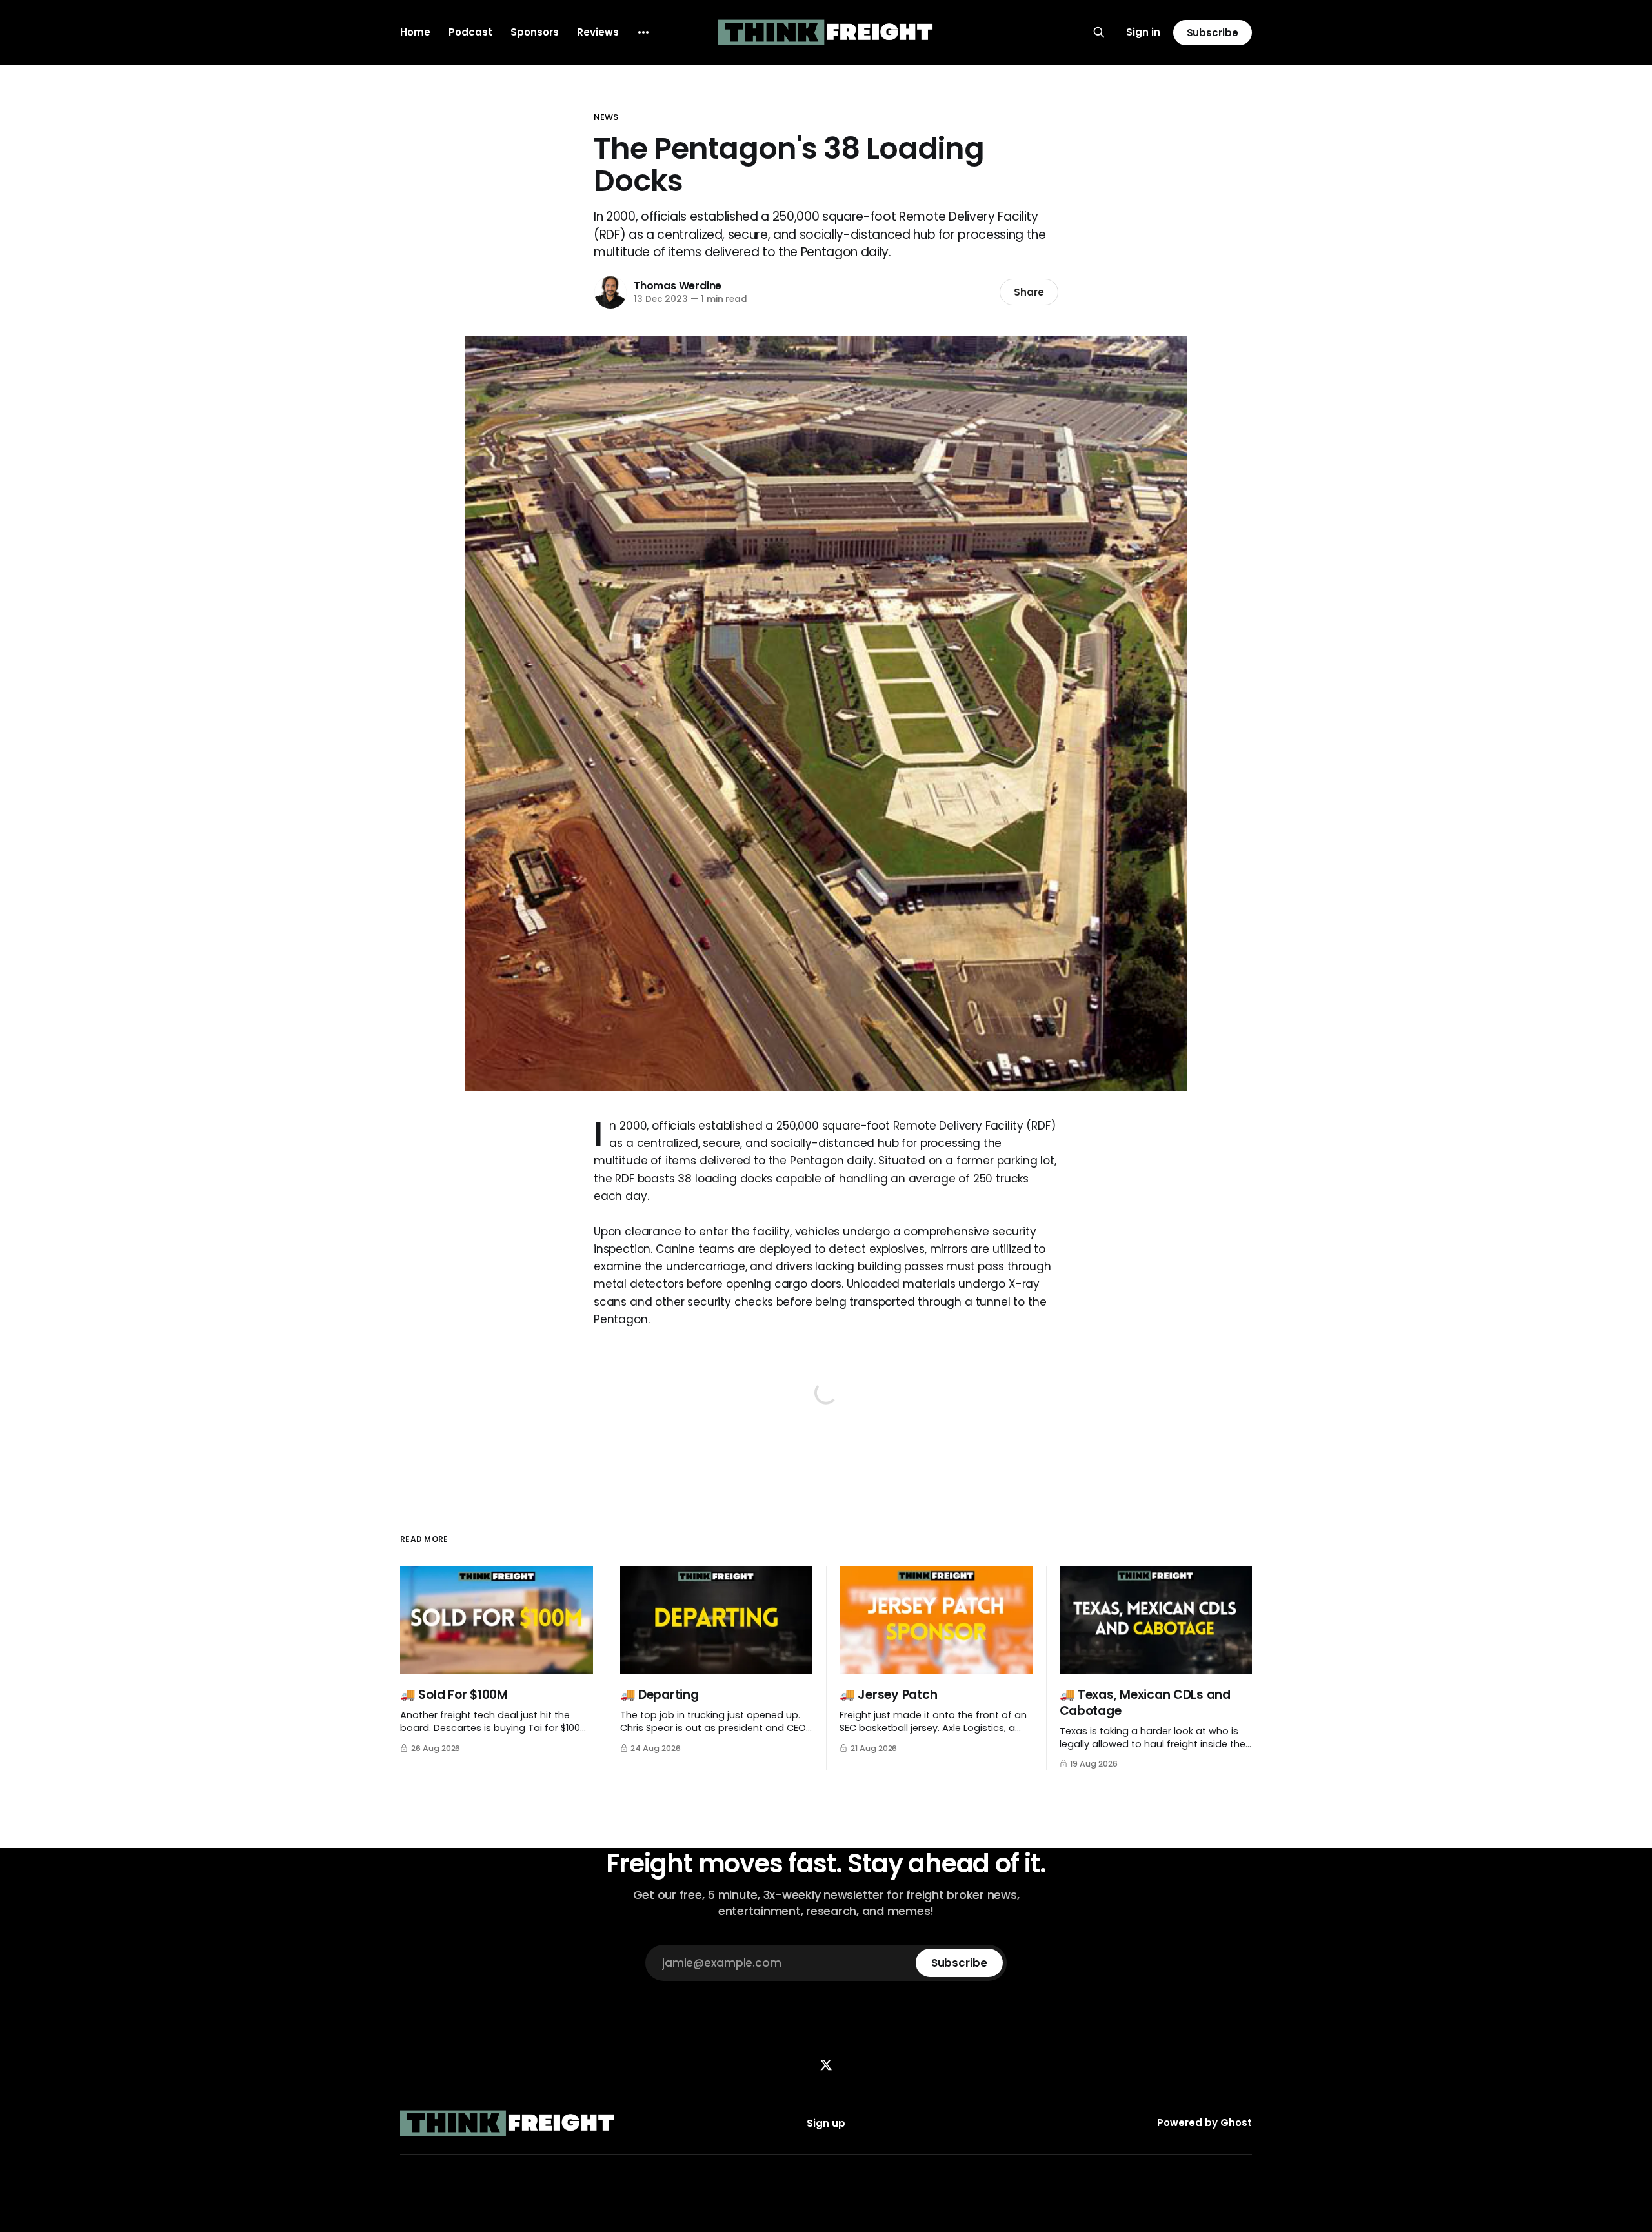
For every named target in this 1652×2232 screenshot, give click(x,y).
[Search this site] (1099, 32)
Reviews (598, 32)
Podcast (470, 32)
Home (415, 32)
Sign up (826, 2123)
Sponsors (535, 32)
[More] (643, 32)
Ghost (1236, 2123)
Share (1029, 292)
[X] (826, 2065)
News (606, 117)
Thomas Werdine (678, 286)
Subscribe (1213, 33)
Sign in (1143, 32)
